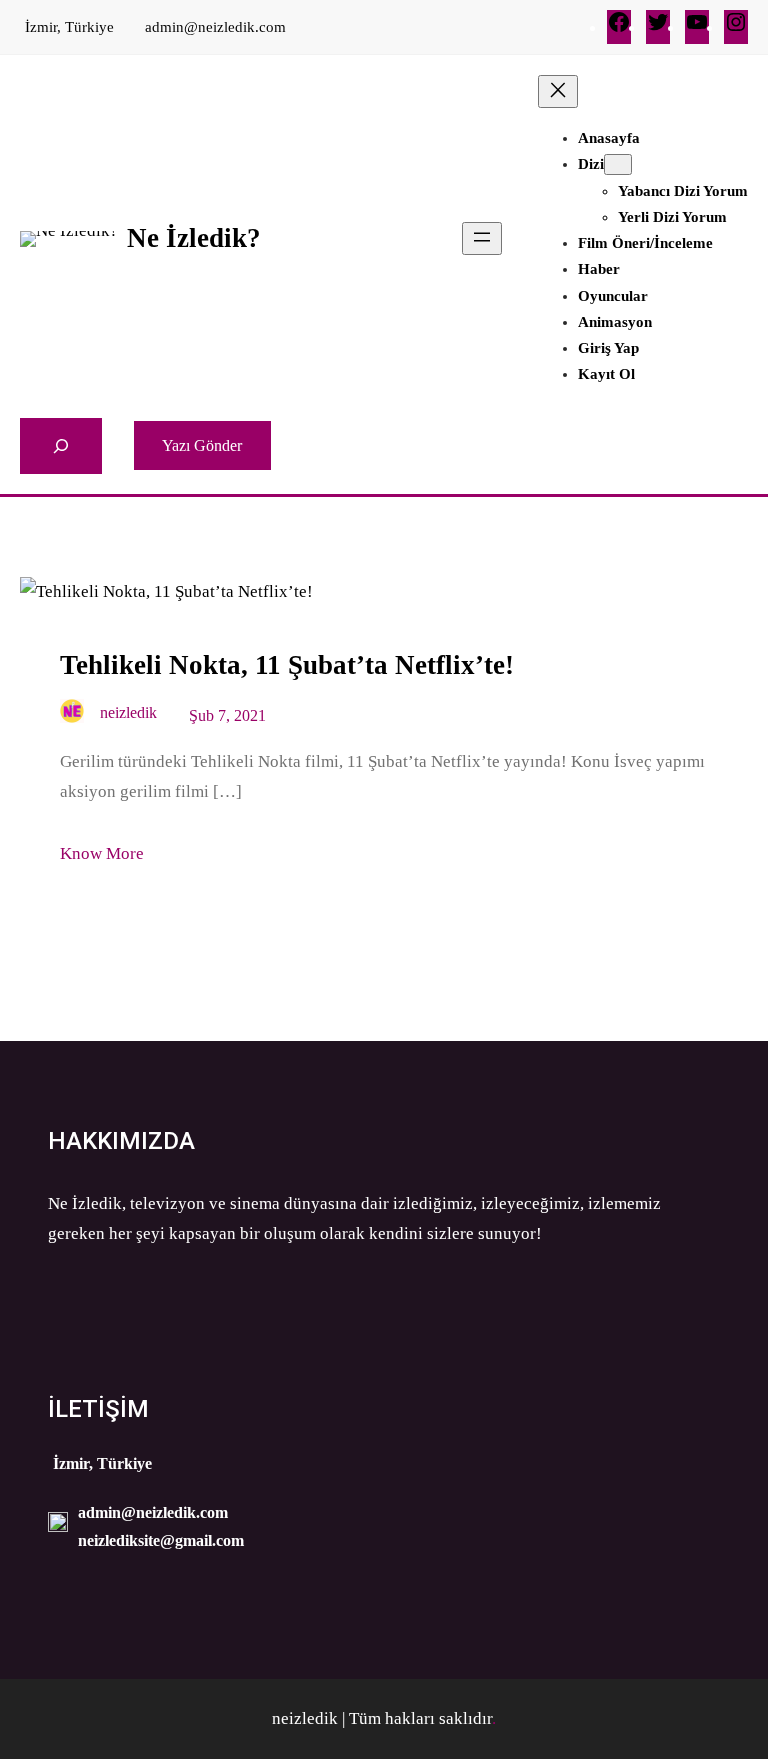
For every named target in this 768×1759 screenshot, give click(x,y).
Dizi (591, 164)
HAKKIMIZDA (121, 1141)
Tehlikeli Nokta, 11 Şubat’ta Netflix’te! (287, 665)
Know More (102, 853)
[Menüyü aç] (482, 238)
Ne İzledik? (194, 238)
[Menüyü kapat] (558, 91)
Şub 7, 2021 (227, 715)
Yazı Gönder (202, 445)
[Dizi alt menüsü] (618, 164)
